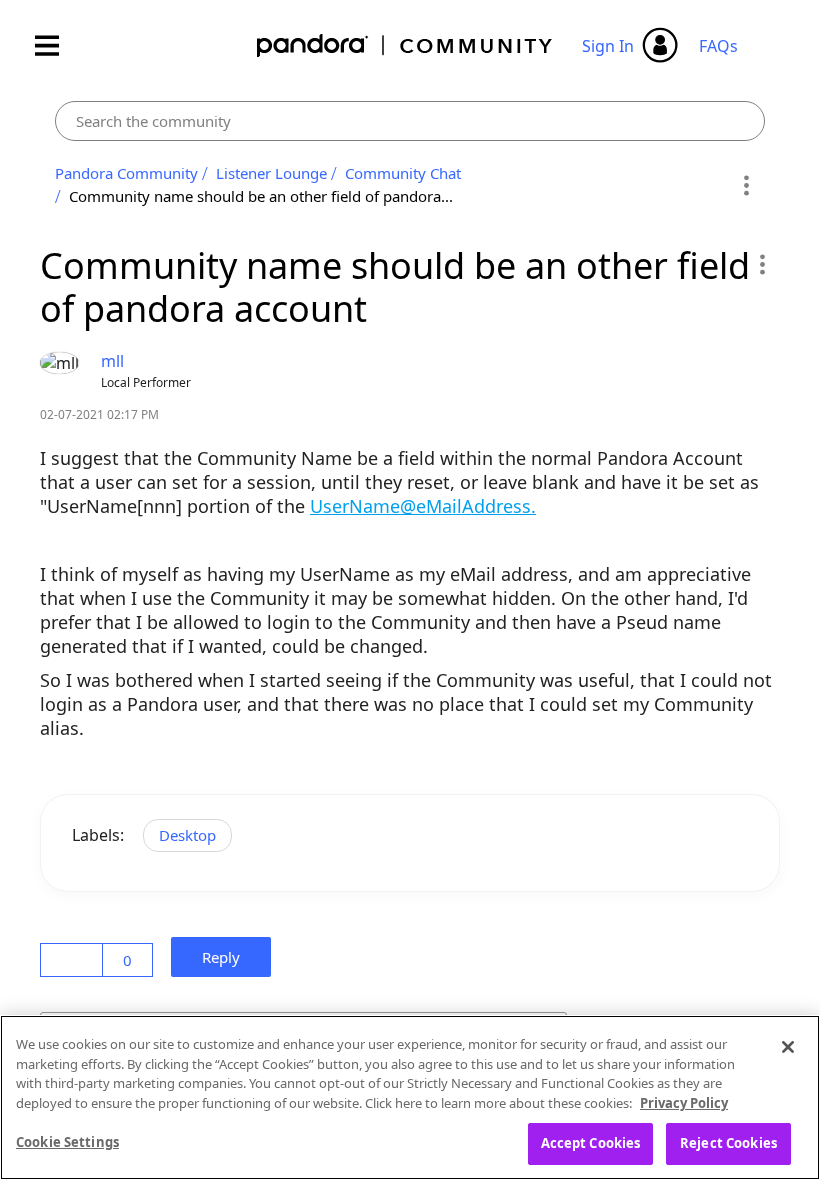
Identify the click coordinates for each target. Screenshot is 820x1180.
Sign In (608, 46)
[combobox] (410, 121)
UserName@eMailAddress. (423, 506)
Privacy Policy (684, 1103)
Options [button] (746, 185)
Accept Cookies (591, 1143)
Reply (227, 957)
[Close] (788, 1047)
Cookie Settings (67, 1142)
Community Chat (403, 173)
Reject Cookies (728, 1143)
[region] (410, 1097)
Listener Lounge (271, 173)
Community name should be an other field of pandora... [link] (261, 196)
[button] (761, 264)
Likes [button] (74, 960)
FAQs (718, 46)
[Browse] (57, 45)
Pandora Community (405, 45)
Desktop (187, 835)
